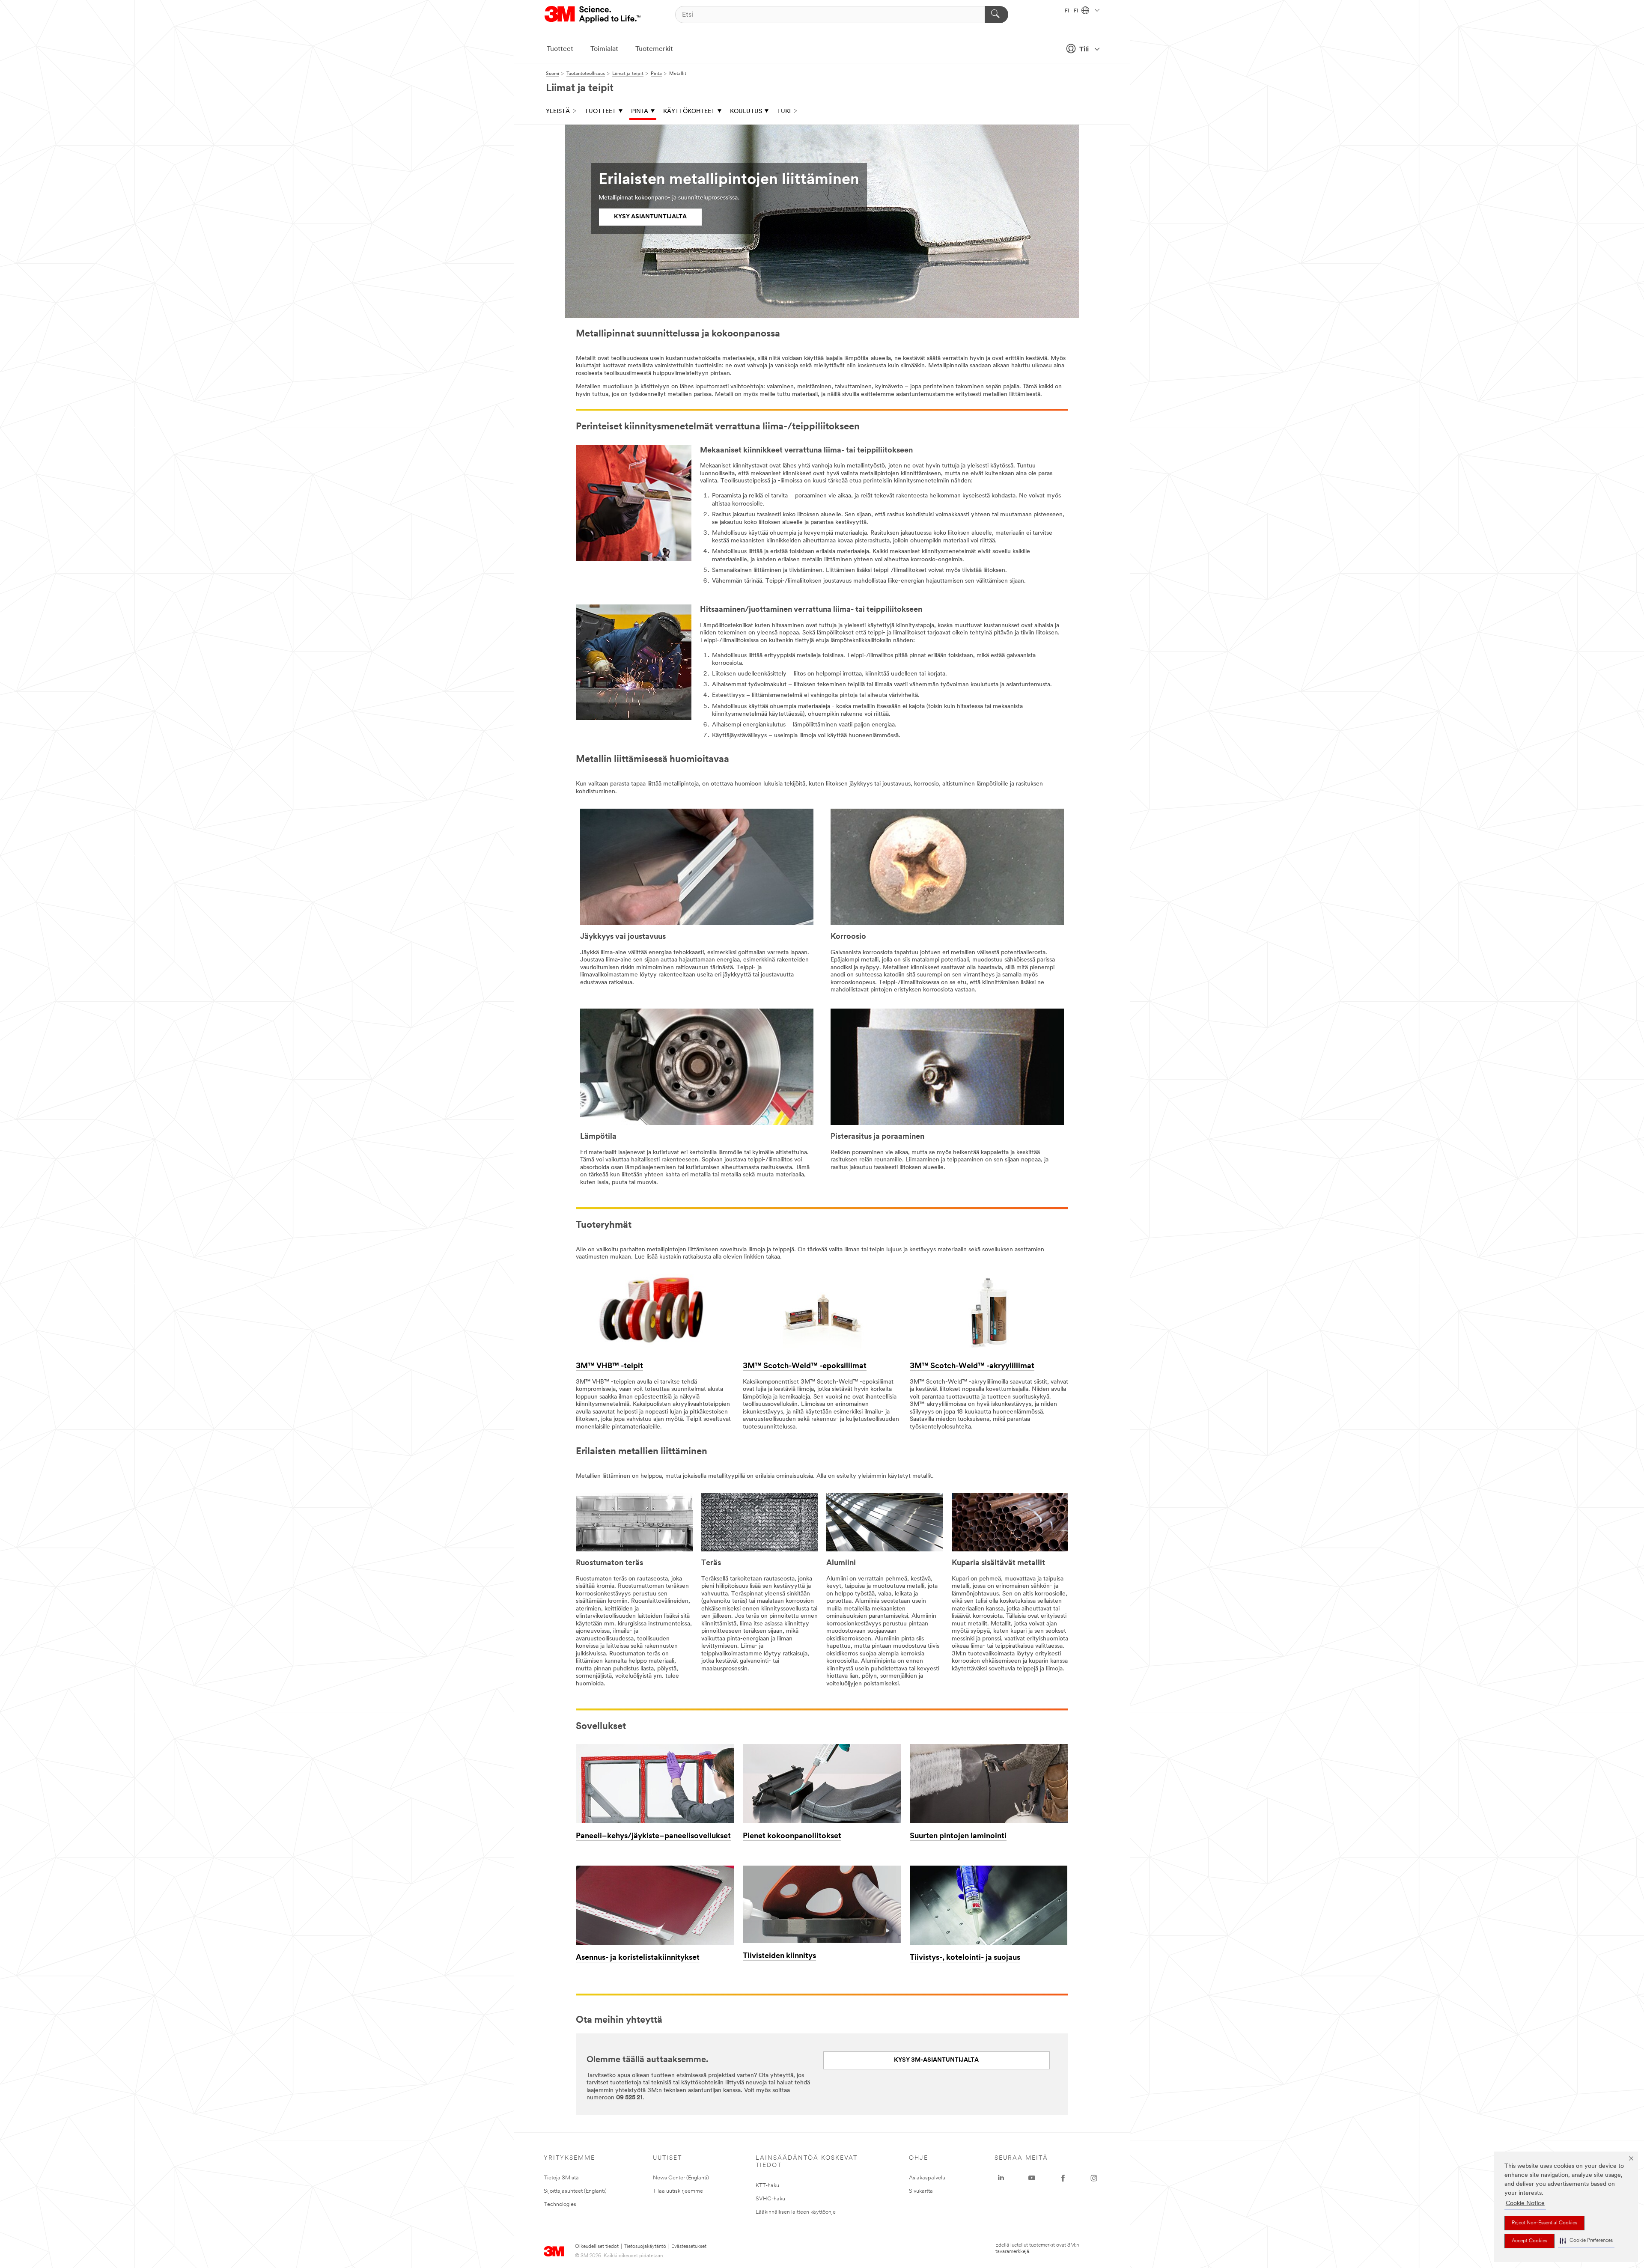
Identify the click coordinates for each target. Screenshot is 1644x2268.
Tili (1084, 50)
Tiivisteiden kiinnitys (779, 1956)
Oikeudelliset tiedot (597, 2247)
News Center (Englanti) (681, 2178)
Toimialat (604, 49)
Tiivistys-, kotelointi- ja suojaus (965, 1958)
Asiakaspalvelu (927, 2178)
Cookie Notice (1525, 2204)
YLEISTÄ (558, 112)
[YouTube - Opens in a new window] (1032, 2178)
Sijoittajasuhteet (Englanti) (575, 2191)
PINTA (640, 112)
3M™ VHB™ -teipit (609, 1366)
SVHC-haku (770, 2199)
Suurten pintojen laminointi (958, 1836)
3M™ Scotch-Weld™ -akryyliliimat (972, 1366)
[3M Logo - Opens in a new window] (593, 15)
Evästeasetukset (689, 2247)
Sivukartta (921, 2191)
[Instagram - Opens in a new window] (1094, 2178)
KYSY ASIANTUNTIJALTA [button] (650, 217)
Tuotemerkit (654, 49)
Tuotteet (560, 49)
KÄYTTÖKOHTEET (689, 112)
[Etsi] (996, 15)
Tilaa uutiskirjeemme (678, 2191)
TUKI (784, 112)
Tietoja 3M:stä (561, 2178)
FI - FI (1072, 11)
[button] (1586, 2241)
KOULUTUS (746, 112)
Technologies (560, 2204)
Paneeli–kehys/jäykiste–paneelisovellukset (653, 1836)
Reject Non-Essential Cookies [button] (1544, 2223)
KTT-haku (767, 2186)
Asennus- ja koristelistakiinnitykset (638, 1958)
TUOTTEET (600, 112)
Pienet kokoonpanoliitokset (792, 1836)
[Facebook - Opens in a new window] (1063, 2178)
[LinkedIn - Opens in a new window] (1001, 2178)
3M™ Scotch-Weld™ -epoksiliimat (805, 1366)
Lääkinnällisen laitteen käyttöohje (796, 2212)
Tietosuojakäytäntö (645, 2247)
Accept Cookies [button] (1529, 2241)
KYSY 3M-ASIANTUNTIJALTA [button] (936, 2060)
